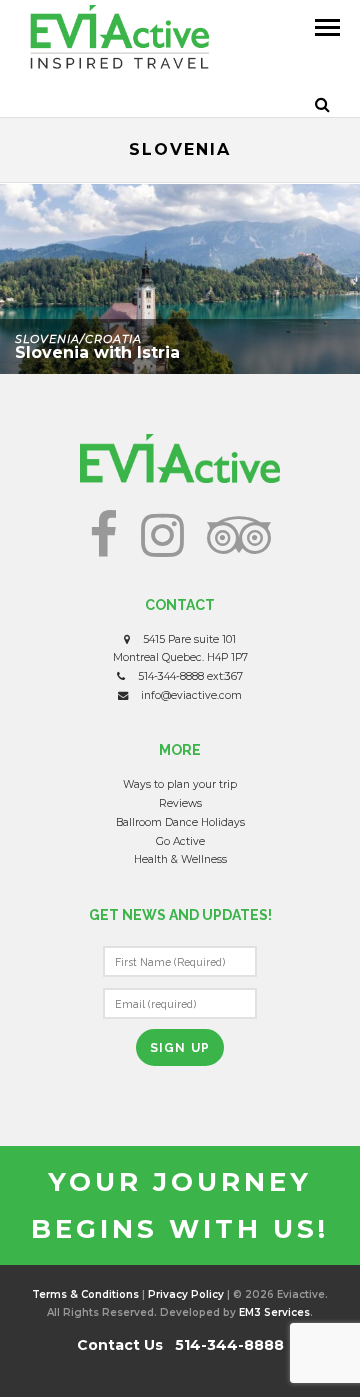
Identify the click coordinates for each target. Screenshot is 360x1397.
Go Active (180, 841)
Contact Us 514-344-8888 (180, 1345)
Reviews (180, 803)
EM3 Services (274, 1312)
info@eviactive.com (191, 695)
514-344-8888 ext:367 (190, 676)
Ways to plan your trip (180, 784)
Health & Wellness (180, 859)
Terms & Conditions (85, 1294)
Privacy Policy (186, 1294)
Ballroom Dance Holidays (180, 822)
